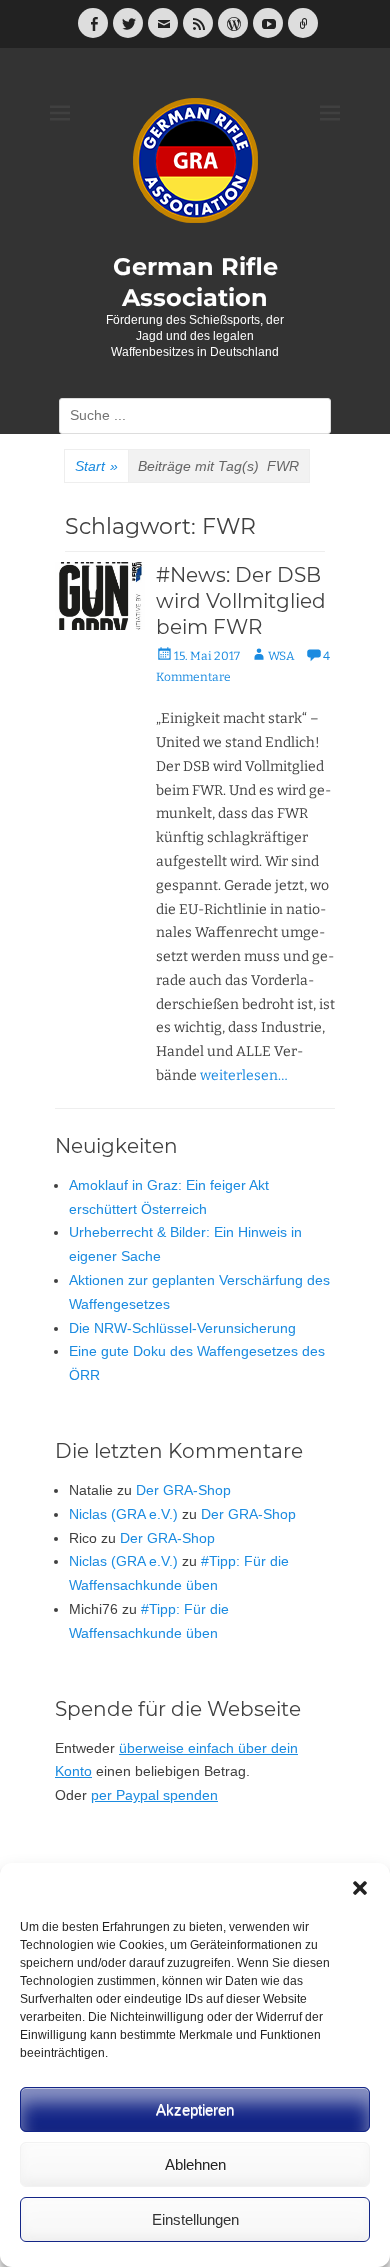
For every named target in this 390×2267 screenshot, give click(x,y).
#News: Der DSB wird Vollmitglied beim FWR (241, 601)
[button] (360, 1888)
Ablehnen (195, 2164)
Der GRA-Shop (183, 1490)
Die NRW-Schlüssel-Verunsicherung (182, 1328)
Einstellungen (195, 2219)
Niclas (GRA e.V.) (123, 1514)
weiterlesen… (244, 1075)
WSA (281, 656)
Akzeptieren (195, 2109)
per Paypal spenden (154, 1795)
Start (96, 466)
